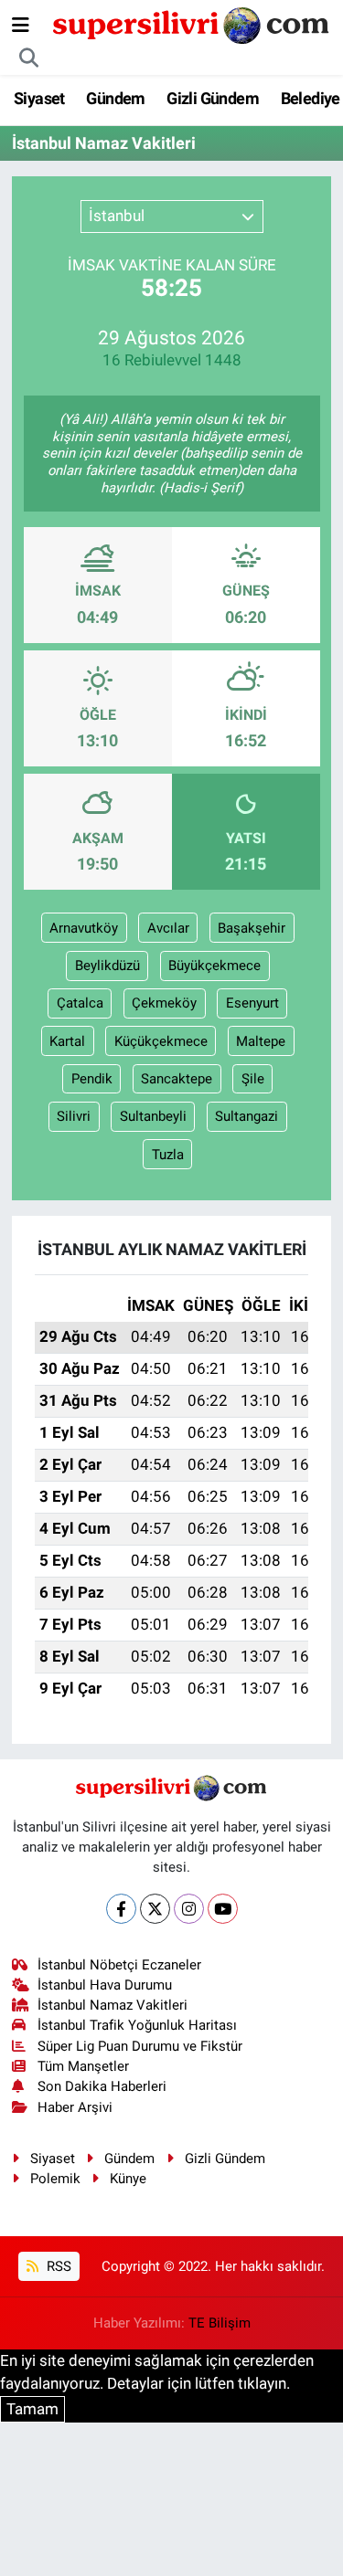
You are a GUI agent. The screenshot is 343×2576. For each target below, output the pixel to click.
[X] (155, 1909)
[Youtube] (223, 1909)
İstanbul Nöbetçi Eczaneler (119, 1965)
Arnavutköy (84, 928)
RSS (57, 2266)
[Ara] (29, 58)
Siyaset (39, 98)
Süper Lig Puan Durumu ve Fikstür (140, 2046)
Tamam (32, 2409)
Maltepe (261, 1041)
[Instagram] (189, 1909)
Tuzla (168, 1155)
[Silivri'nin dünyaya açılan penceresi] (192, 24)
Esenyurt (252, 1003)
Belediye (311, 98)
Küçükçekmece (161, 1041)
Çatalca (80, 1003)
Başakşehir (252, 928)
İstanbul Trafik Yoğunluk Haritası (137, 2025)
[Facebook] (121, 1909)
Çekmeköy (164, 1003)
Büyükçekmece (214, 966)
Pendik (92, 1079)
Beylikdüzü (107, 966)
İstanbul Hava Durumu (105, 1985)
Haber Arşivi (75, 2107)
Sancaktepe (177, 1079)
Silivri (74, 1116)
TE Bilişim (220, 2323)
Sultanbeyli (153, 1116)
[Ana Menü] (21, 25)
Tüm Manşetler (83, 2066)
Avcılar (168, 928)
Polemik (55, 2179)
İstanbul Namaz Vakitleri (113, 2005)
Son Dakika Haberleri (102, 2086)
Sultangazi (247, 1116)
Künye (128, 2179)
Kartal (67, 1041)
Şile (253, 1079)
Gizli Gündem (213, 98)
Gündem (115, 98)
